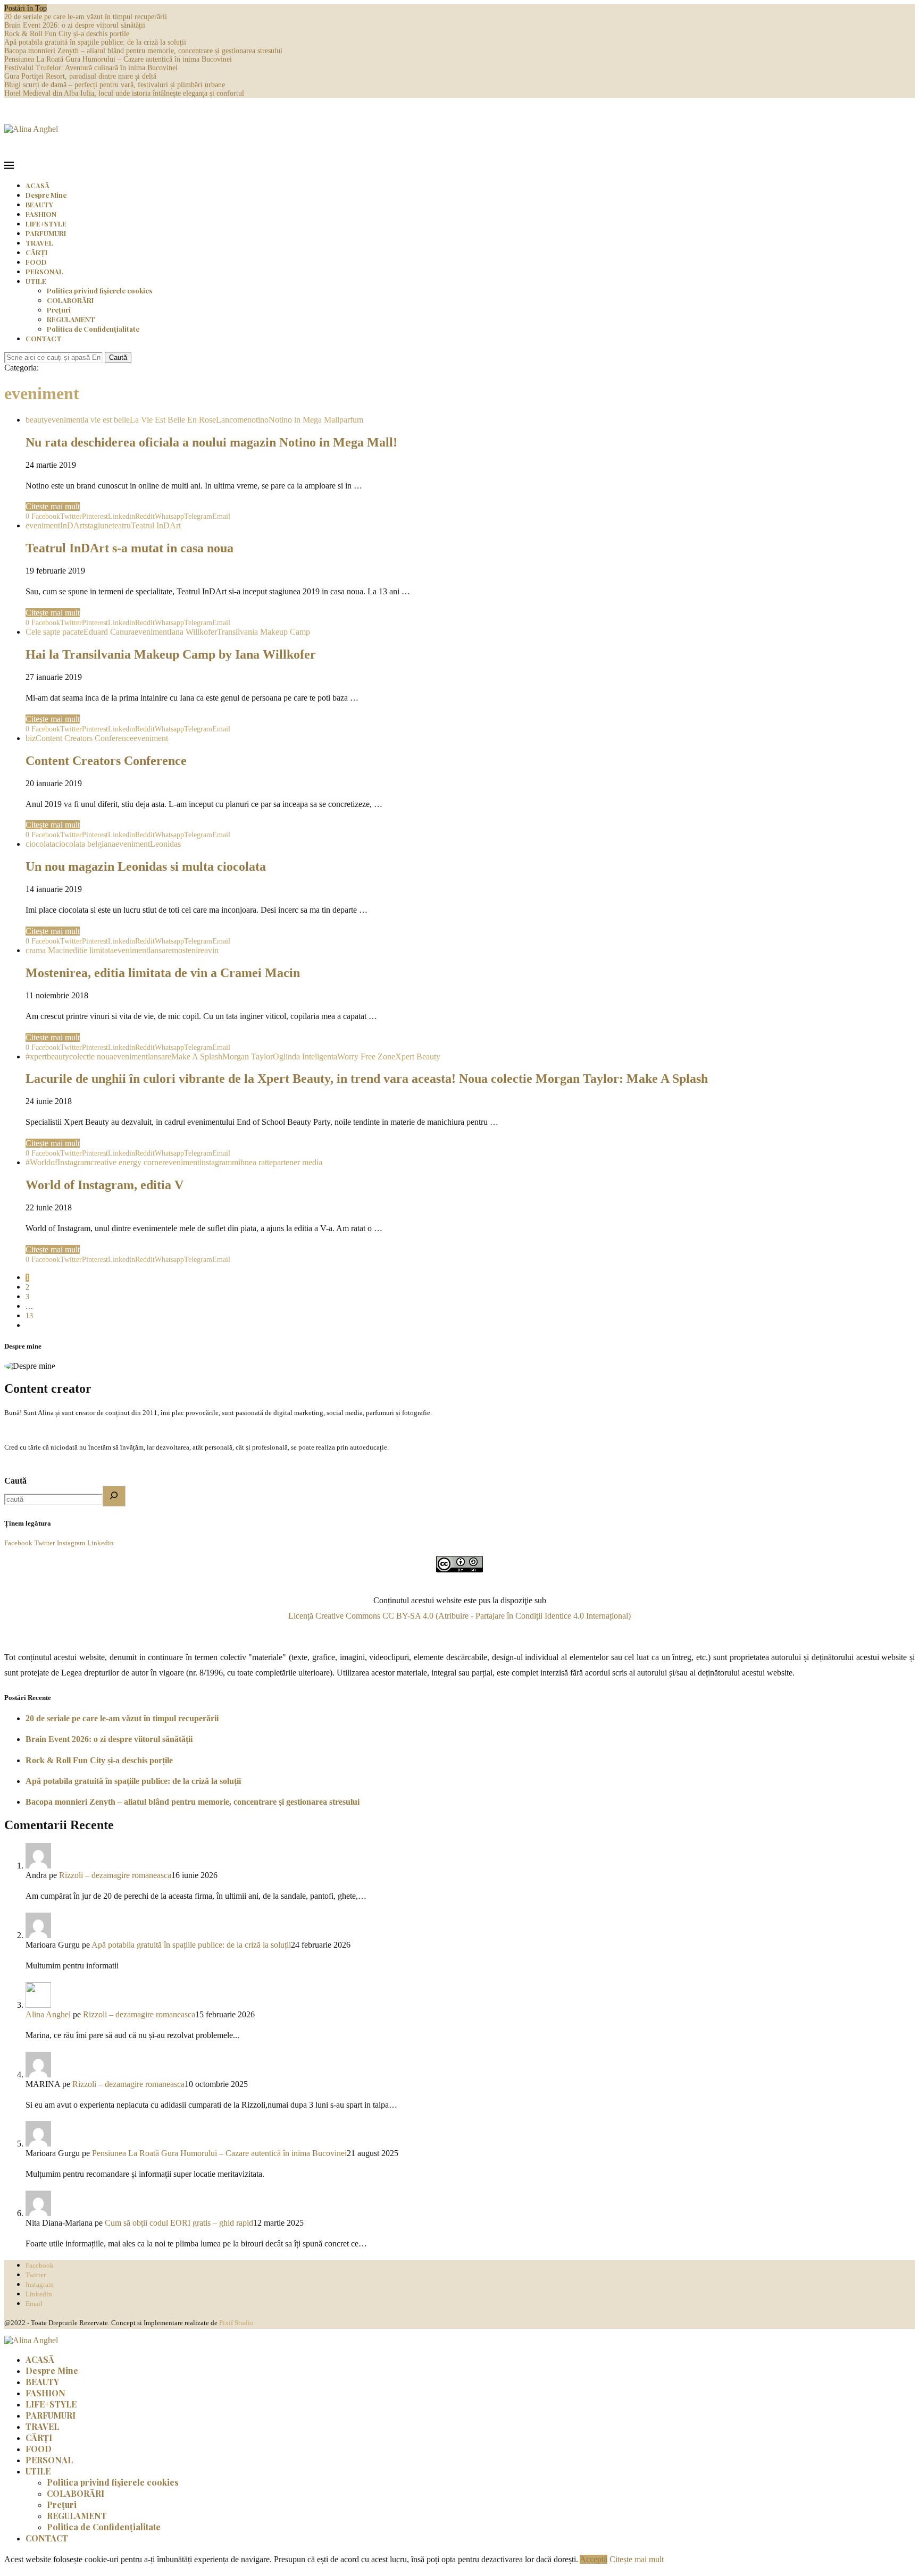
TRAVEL (39, 243)
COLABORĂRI (70, 300)
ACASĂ (37, 185)
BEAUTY (39, 204)
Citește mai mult (53, 506)
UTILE (36, 281)
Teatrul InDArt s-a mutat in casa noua (130, 548)
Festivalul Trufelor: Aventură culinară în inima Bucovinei (91, 68)
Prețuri (59, 310)
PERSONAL (44, 271)
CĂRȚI (36, 252)
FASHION (41, 214)
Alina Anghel (48, 2014)
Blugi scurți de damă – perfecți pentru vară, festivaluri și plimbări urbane (115, 85)
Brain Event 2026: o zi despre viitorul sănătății (75, 25)
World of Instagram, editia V (105, 1185)
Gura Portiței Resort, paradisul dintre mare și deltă (80, 76)
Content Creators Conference (106, 761)
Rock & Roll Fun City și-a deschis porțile (67, 34)
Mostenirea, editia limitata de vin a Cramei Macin (163, 973)
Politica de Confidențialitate (93, 329)
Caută (118, 357)
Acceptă (594, 2559)
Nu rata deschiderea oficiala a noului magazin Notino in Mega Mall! (211, 442)
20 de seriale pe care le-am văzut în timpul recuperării (86, 17)
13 (29, 1316)
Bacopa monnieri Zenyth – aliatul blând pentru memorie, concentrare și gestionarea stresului (143, 51)
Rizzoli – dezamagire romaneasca (115, 1875)
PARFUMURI (46, 233)
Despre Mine (46, 195)
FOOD (36, 262)
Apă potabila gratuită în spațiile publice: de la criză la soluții (95, 42)
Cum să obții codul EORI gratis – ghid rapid (179, 2223)
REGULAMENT (71, 319)
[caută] (114, 1496)
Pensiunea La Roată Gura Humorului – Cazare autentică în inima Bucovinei (118, 59)
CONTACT (44, 338)
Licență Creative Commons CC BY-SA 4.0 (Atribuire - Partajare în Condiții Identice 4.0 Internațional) (459, 1616)
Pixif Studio (236, 2323)
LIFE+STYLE (46, 224)
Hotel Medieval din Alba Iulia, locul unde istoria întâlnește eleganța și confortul (124, 93)
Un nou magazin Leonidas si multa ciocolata (146, 866)
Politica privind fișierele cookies (99, 291)
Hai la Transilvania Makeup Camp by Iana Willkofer (171, 654)
